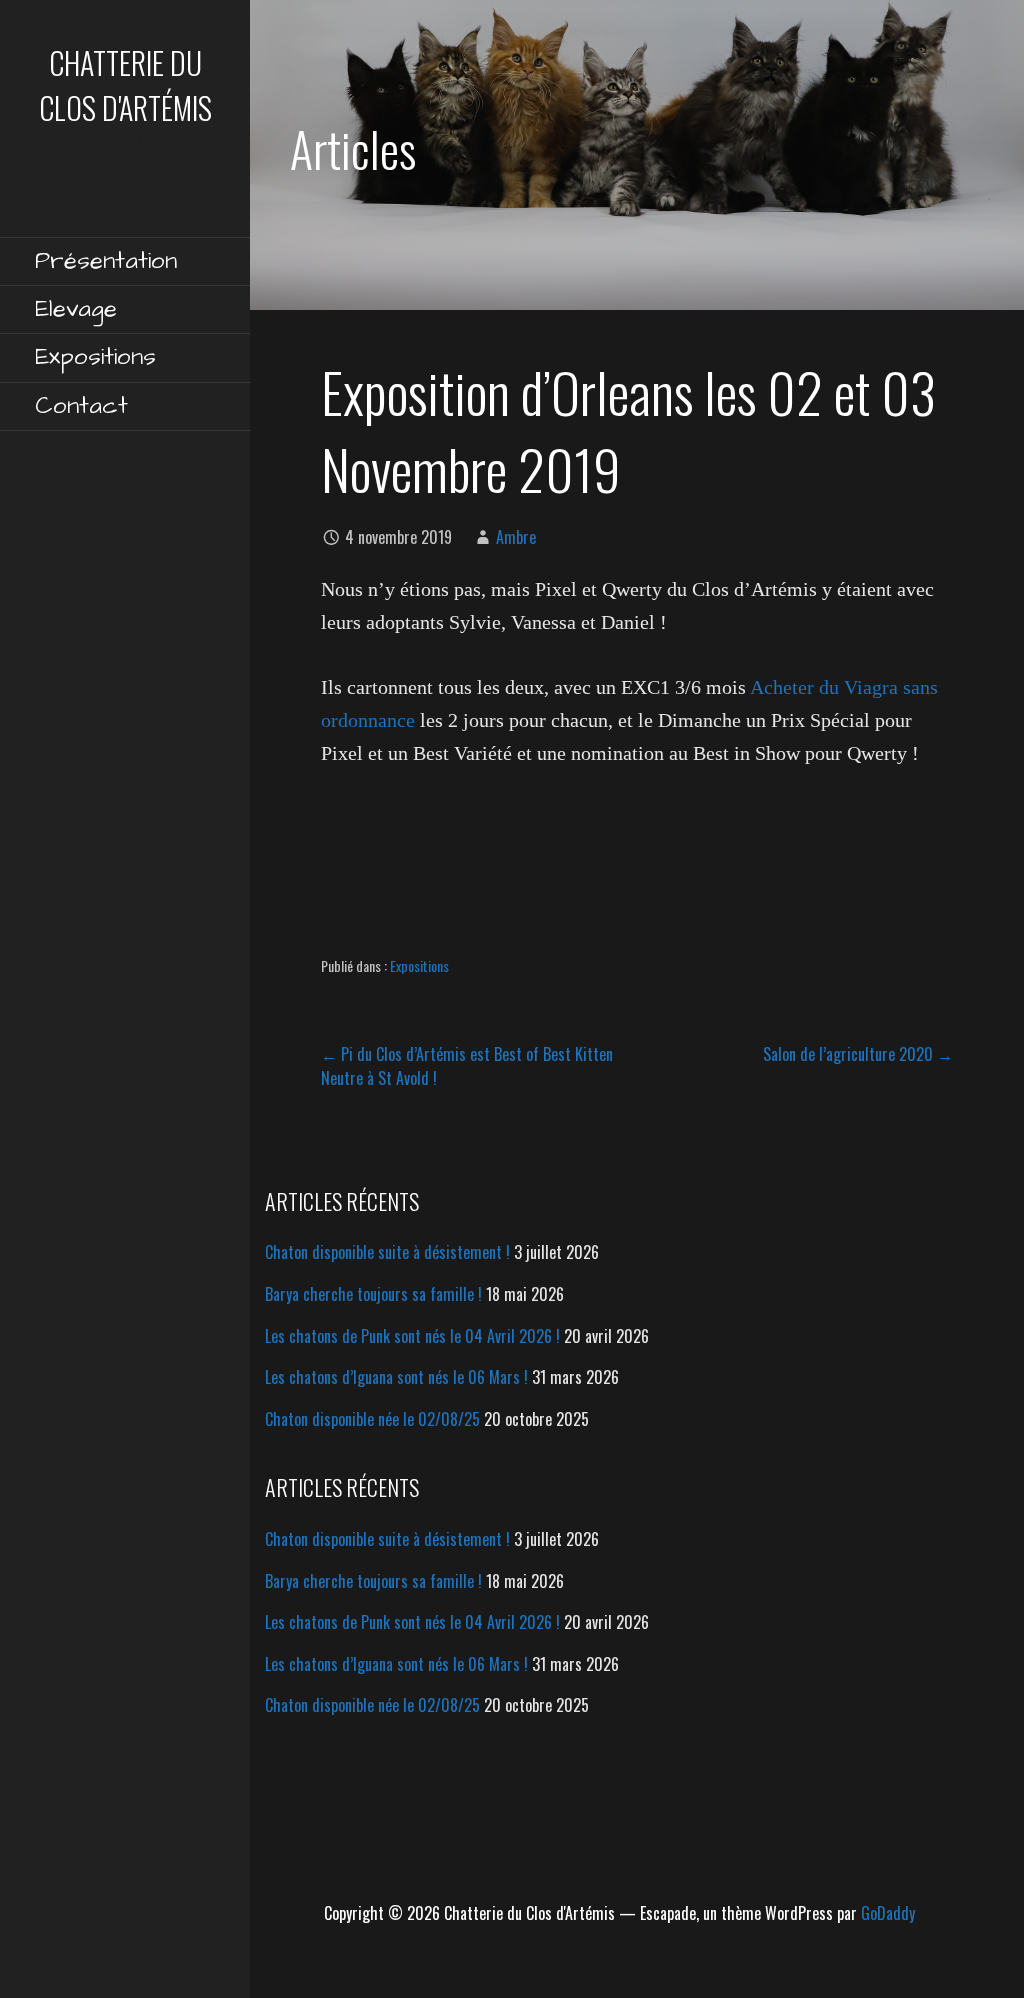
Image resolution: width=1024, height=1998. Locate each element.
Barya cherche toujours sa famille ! (373, 1294)
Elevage (76, 309)
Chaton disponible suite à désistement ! (387, 1252)
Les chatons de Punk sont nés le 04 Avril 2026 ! (412, 1336)
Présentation (106, 261)
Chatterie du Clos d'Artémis (125, 85)
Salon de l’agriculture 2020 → (858, 1054)
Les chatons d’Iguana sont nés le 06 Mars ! (396, 1377)
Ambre (516, 537)
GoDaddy (888, 1913)
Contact (81, 406)
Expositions (95, 357)
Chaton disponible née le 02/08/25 (372, 1419)
